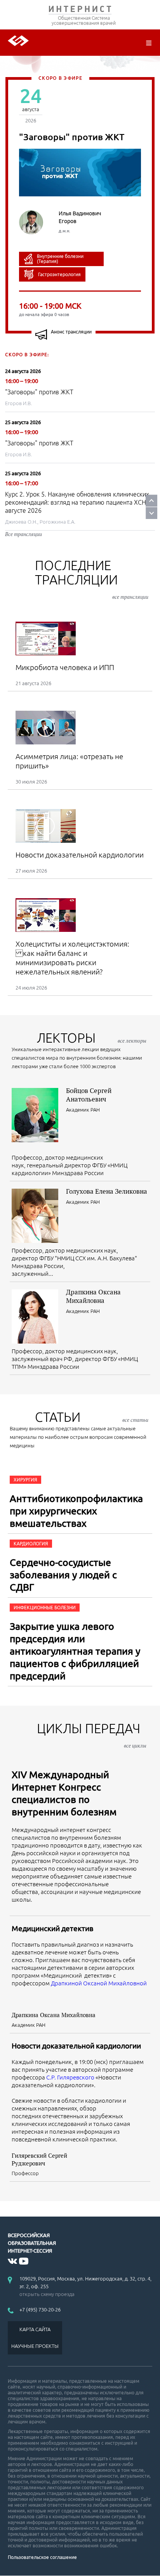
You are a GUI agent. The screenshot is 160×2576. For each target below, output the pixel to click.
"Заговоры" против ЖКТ (39, 392)
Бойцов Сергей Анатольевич (89, 1095)
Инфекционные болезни (45, 1608)
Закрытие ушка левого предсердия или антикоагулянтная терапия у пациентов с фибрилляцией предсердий (75, 1651)
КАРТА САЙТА (35, 2329)
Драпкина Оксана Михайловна (93, 1296)
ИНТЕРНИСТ (80, 11)
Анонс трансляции (71, 332)
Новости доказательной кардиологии (76, 2046)
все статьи (135, 1420)
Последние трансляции (92, 579)
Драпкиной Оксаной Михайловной (99, 1983)
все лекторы (132, 1041)
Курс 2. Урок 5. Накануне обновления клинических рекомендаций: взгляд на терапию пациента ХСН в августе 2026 (78, 502)
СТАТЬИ (92, 1417)
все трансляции (130, 597)
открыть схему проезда (47, 2294)
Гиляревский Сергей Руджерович (39, 2159)
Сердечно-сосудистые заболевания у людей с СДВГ (63, 1575)
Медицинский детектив (52, 1928)
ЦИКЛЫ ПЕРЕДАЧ (92, 1735)
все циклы (135, 1746)
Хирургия (25, 1480)
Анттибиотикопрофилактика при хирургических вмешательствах (76, 1511)
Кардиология (31, 1544)
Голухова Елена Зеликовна (107, 1191)
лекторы (92, 1038)
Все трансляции (23, 534)
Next (151, 513)
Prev (151, 501)
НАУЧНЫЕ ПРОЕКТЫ (35, 2346)
